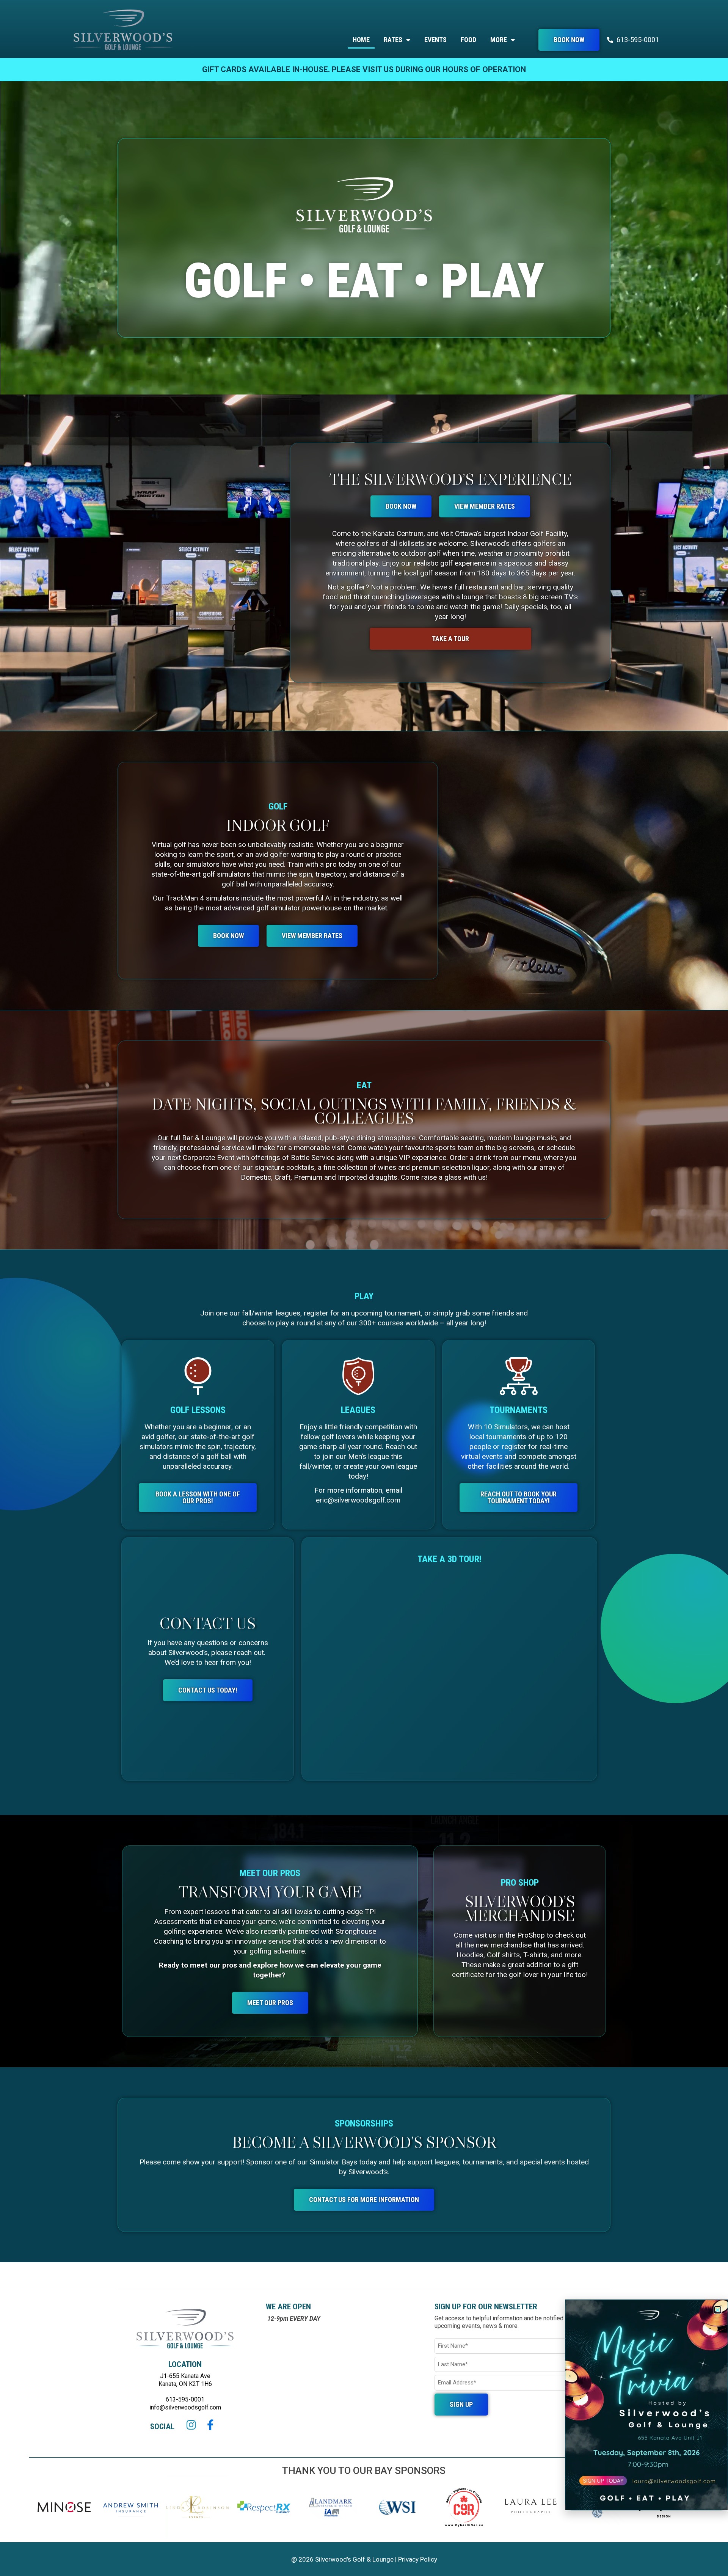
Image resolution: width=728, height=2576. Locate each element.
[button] (718, 2310)
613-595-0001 (185, 2399)
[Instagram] (191, 2425)
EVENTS (435, 40)
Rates (393, 40)
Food (468, 40)
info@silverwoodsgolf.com (185, 2407)
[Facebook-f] (210, 2425)
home (361, 40)
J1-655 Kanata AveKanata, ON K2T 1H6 (185, 2380)
